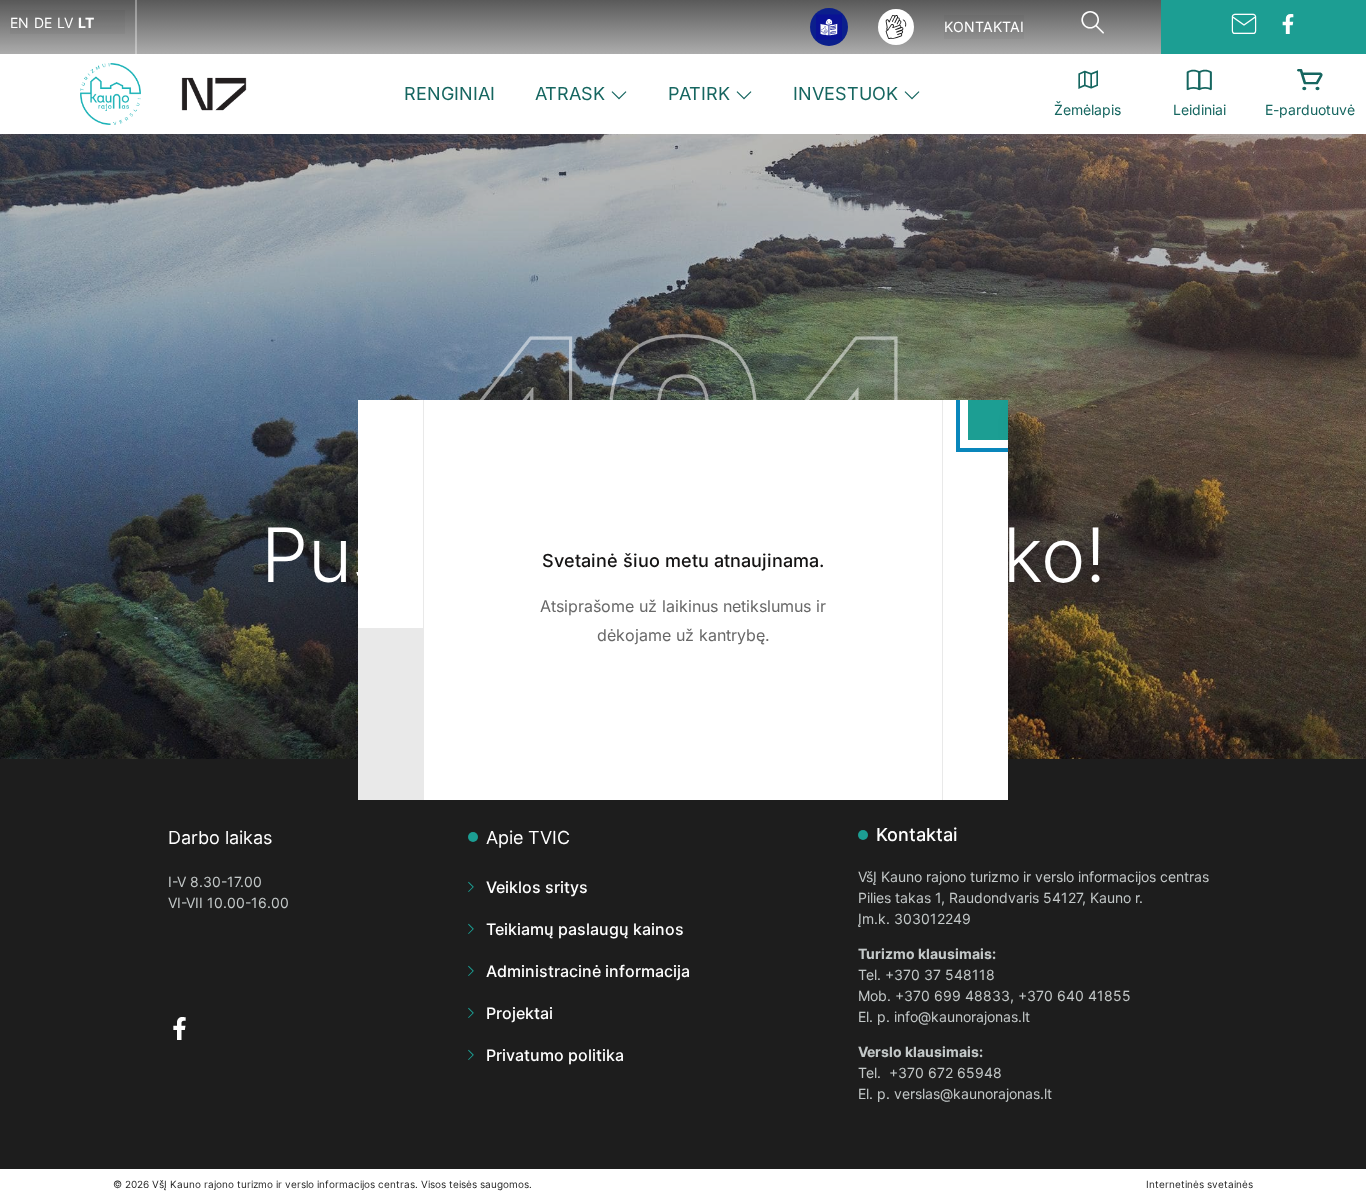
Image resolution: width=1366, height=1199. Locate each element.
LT (86, 22)
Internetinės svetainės (1199, 1184)
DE (43, 22)
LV (65, 22)
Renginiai (449, 93)
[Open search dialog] (1093, 27)
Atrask (570, 93)
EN (19, 22)
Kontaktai (984, 26)
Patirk (699, 93)
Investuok (845, 93)
